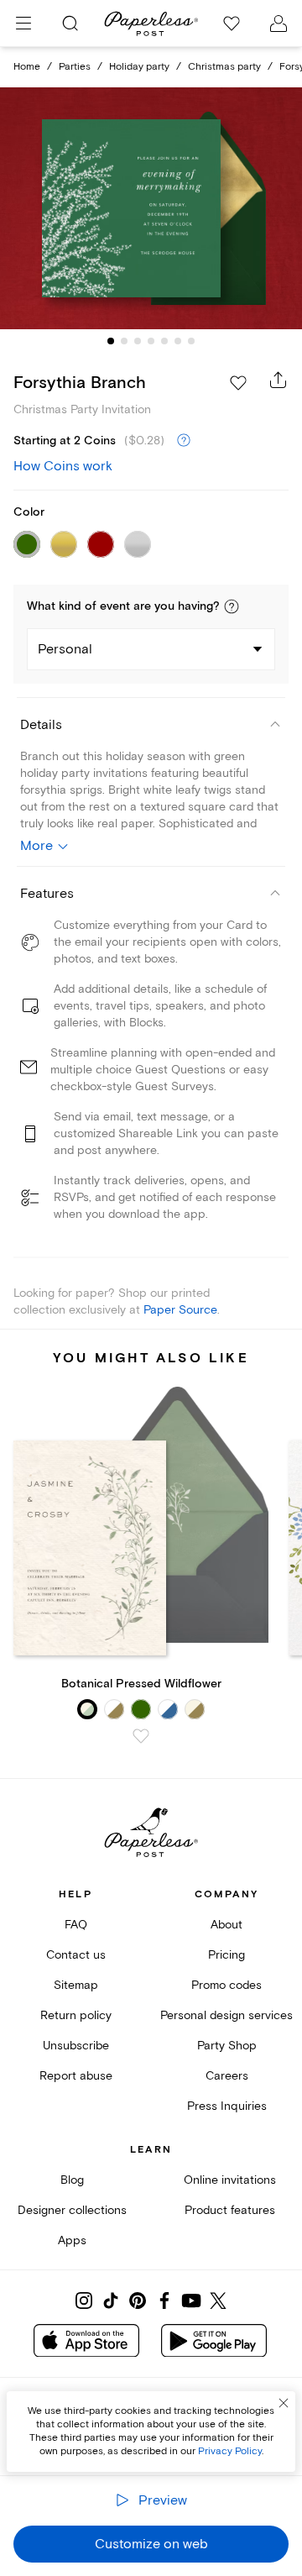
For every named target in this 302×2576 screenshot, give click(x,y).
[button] (232, 606)
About (226, 1925)
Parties (75, 67)
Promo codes (226, 1985)
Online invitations (230, 2180)
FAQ (76, 1925)
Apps (72, 2240)
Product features (230, 2210)
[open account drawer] (279, 24)
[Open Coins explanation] (184, 441)
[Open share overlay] (279, 380)
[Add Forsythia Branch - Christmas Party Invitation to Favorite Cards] (238, 383)
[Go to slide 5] (164, 341)
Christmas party (224, 67)
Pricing (226, 1955)
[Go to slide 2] (124, 341)
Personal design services (226, 2015)
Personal (65, 649)
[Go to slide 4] (151, 341)
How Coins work (63, 466)
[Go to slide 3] (138, 341)
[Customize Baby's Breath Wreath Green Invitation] (151, 208)
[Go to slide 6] (178, 341)
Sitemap (76, 1985)
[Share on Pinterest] (138, 2301)
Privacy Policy (230, 2451)
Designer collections (72, 2210)
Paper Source (180, 1310)
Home (27, 67)
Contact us (76, 1955)
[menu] (23, 24)
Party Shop (227, 2046)
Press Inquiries (227, 2106)
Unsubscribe (76, 2046)
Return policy (76, 2015)
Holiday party (139, 67)
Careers (227, 2076)
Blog (72, 2180)
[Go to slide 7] (191, 341)
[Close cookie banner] (284, 2403)
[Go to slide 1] (111, 341)
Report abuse (76, 2076)
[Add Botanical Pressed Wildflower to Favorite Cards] (141, 1736)
